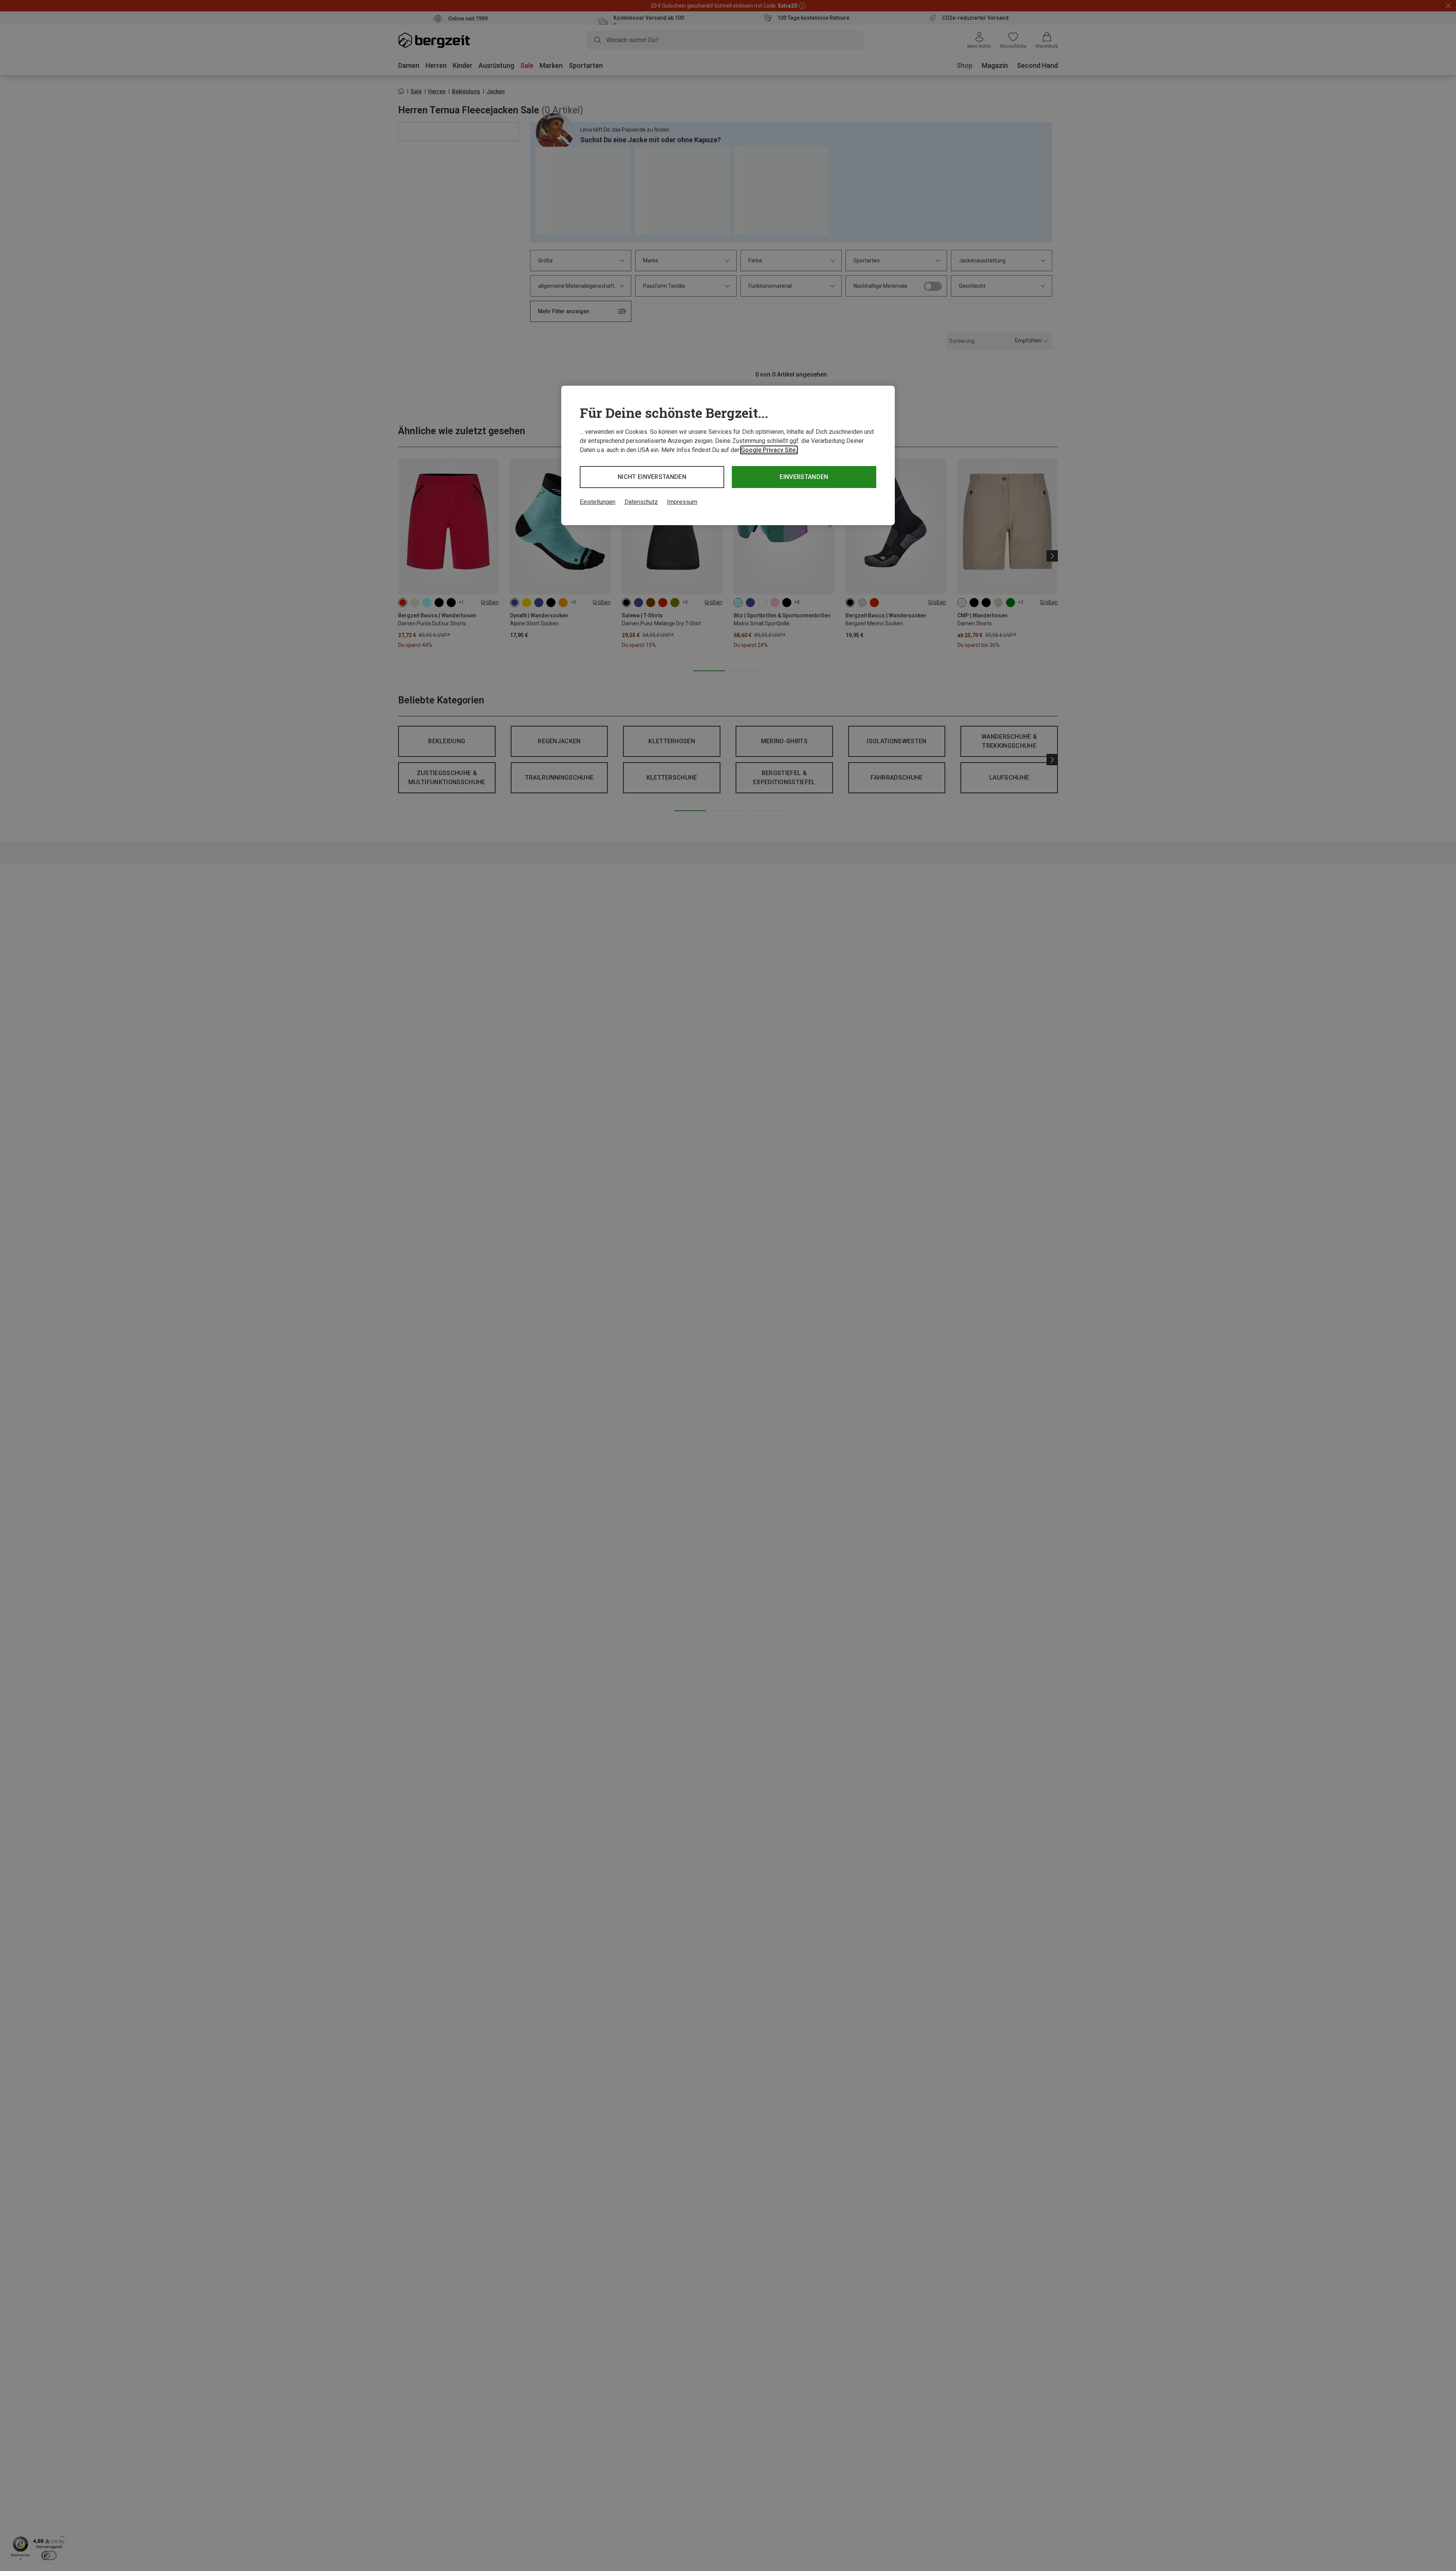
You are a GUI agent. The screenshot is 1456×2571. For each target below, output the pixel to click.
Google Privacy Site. (769, 450)
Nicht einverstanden (652, 477)
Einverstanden (804, 477)
